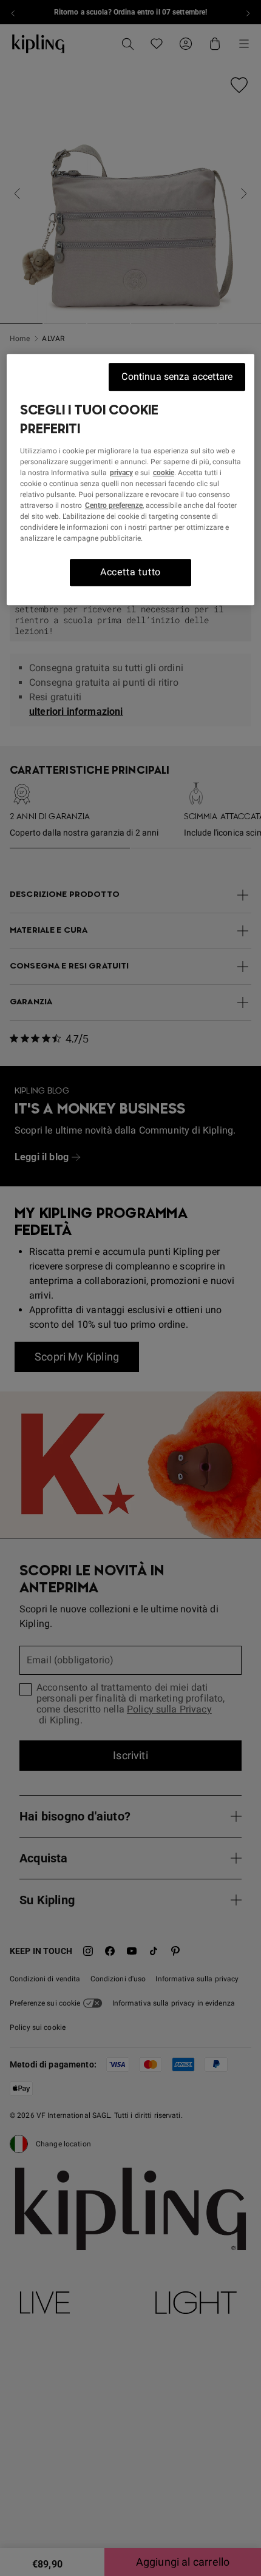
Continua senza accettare (177, 377)
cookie (164, 473)
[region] (131, 479)
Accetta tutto (130, 573)
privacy (121, 473)
